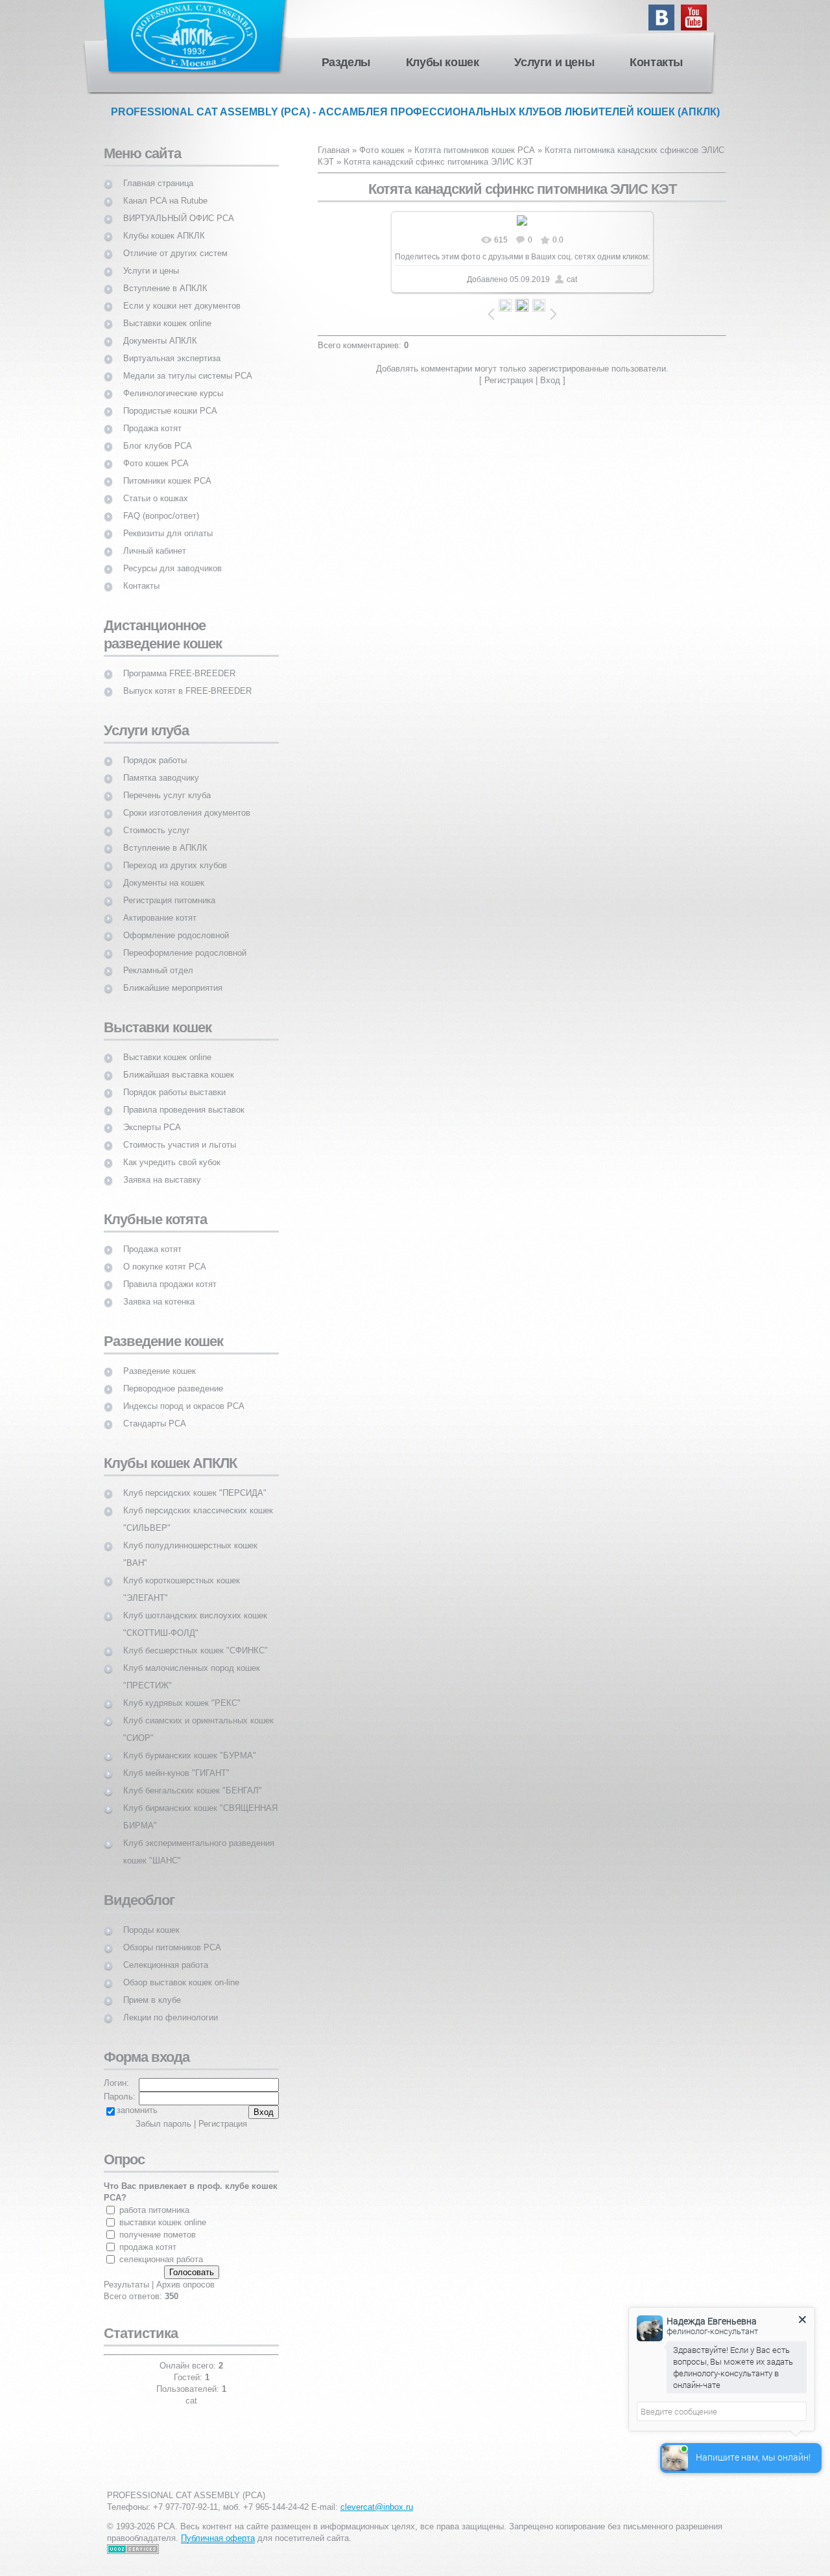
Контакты (656, 62)
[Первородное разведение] (173, 1377)
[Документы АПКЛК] (160, 329)
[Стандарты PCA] (155, 1412)
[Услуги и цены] (151, 259)
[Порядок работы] (155, 749)
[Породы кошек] (151, 1918)
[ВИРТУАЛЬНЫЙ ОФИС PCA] (179, 207)
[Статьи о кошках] (156, 487)
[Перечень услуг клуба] (167, 784)
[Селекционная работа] (166, 1953)
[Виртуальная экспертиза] (172, 347)
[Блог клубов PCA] (158, 434)
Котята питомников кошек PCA (475, 150)
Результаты (126, 2285)
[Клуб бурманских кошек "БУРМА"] (190, 1744)
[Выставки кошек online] (167, 312)
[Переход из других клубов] (175, 854)
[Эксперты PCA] (152, 1116)
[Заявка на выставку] (162, 1168)
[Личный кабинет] (155, 539)
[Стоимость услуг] (157, 819)
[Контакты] (141, 574)
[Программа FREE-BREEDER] (179, 662)
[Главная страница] (158, 171)
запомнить (137, 2110)
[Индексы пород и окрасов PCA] (184, 1394)
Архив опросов (185, 2285)
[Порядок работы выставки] (174, 1081)
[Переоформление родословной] (185, 941)
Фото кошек (382, 150)
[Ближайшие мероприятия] (173, 976)
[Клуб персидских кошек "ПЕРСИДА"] (195, 1481)
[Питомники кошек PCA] (167, 469)
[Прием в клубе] (152, 1988)
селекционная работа (161, 2259)
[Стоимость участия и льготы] (180, 1133)
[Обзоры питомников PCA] (172, 1936)
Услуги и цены (554, 62)
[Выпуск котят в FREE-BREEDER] (187, 679)
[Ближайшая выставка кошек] (179, 1063)
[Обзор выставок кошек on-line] (181, 1971)
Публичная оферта (218, 2538)
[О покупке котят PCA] (165, 1255)
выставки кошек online (163, 2222)
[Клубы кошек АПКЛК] (164, 224)
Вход (550, 380)
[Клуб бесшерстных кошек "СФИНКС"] (196, 1639)
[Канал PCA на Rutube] (165, 189)
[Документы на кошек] (164, 871)
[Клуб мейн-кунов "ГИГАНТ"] (176, 1761)
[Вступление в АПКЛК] (165, 277)
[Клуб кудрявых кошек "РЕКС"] (182, 1691)
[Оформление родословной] (176, 924)
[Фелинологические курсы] (173, 382)
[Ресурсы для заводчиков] (172, 557)
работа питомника (154, 2210)
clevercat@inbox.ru (377, 2507)
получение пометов (158, 2235)
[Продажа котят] (152, 417)
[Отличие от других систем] (175, 242)
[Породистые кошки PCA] (170, 399)
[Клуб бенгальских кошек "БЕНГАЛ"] (193, 1779)
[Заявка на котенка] (159, 1290)
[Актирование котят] (160, 906)
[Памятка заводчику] (161, 766)
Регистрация (509, 380)
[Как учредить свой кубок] (172, 1151)
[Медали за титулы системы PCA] (188, 364)
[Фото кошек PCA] (156, 452)
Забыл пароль (163, 2124)
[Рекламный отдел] (158, 959)
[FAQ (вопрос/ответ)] (161, 504)
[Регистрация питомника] (169, 889)
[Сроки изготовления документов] (187, 801)
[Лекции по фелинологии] (171, 2006)
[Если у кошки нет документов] (182, 294)
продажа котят (148, 2247)
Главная (334, 150)
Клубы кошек (443, 62)
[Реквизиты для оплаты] (168, 522)
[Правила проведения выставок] (184, 1098)
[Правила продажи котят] (170, 1272)
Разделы (346, 62)
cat (572, 279)
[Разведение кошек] (160, 1359)
